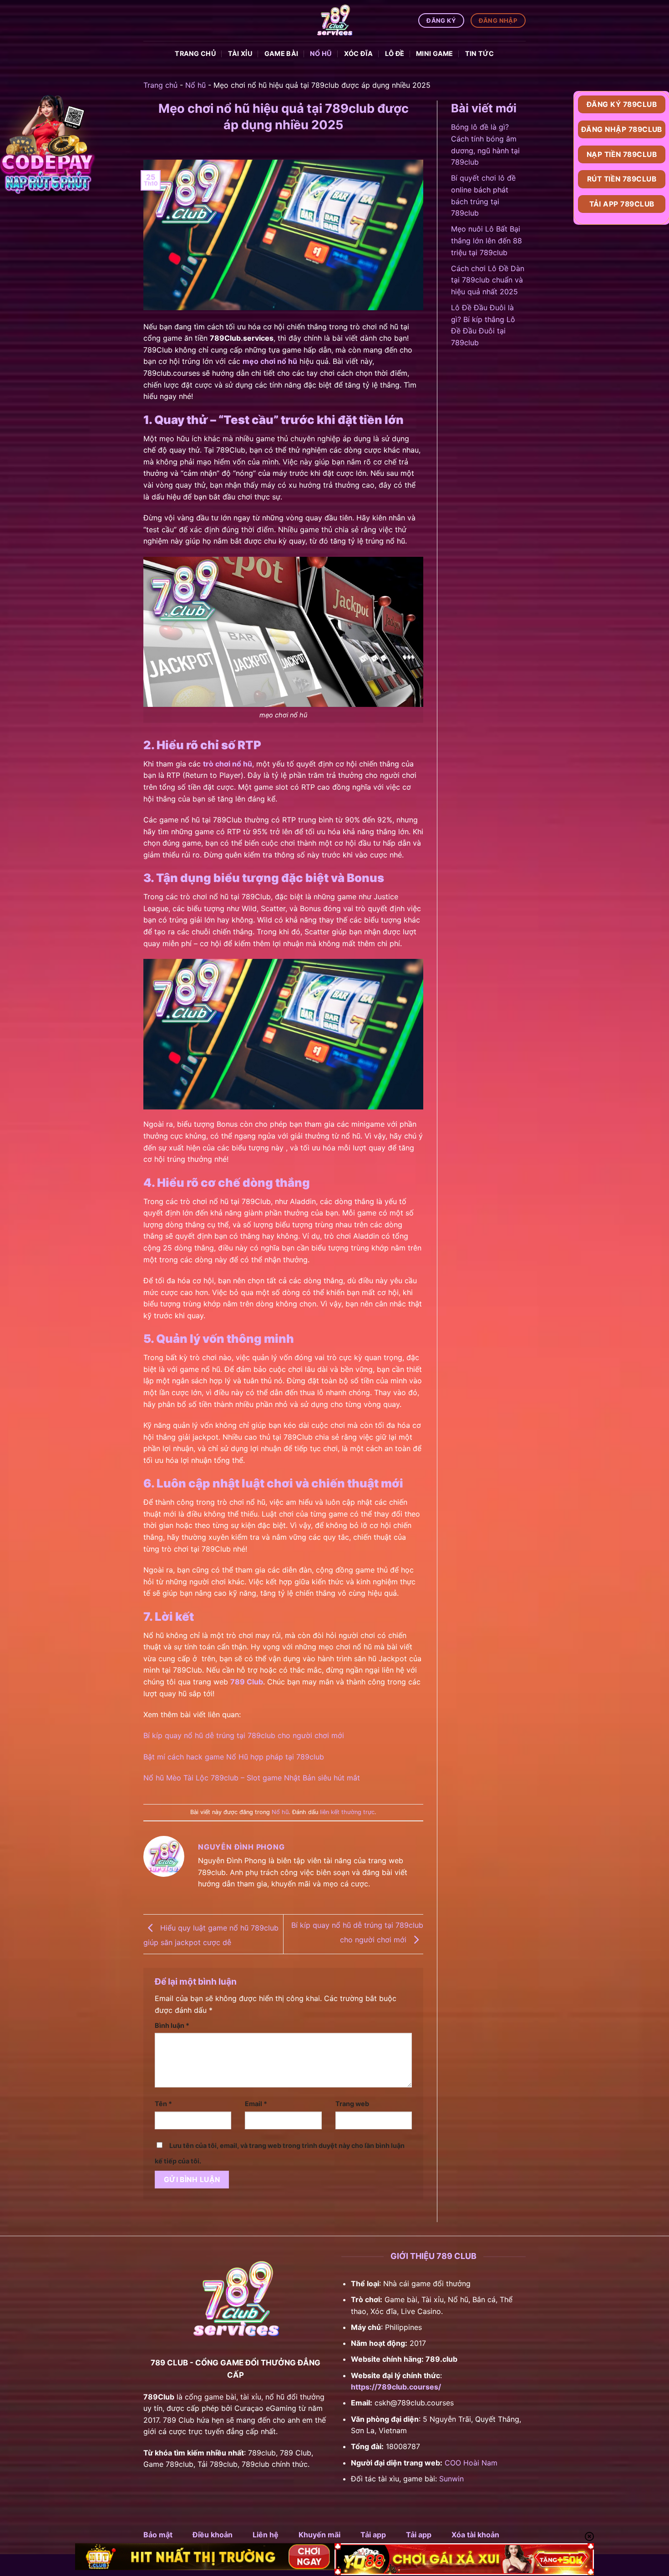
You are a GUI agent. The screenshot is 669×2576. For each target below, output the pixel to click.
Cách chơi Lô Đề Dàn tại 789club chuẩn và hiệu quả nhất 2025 (488, 280)
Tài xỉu (240, 53)
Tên (163, 2104)
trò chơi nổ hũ (228, 764)
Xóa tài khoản (475, 2535)
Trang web (352, 2104)
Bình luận (172, 2025)
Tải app (373, 2535)
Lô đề (395, 53)
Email (256, 2104)
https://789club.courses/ (396, 2387)
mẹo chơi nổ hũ (270, 361)
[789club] (334, 20)
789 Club (247, 1682)
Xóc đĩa (359, 53)
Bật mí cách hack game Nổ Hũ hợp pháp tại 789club (234, 1757)
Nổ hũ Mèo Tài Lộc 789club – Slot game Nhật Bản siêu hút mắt (252, 1778)
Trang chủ (195, 53)
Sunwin (451, 2479)
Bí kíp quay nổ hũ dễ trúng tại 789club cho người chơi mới (244, 1735)
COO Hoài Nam (471, 2463)
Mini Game (435, 53)
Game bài (281, 53)
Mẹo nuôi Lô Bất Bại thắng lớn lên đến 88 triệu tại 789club (487, 240)
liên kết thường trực (347, 1812)
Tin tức (480, 53)
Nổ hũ (321, 53)
